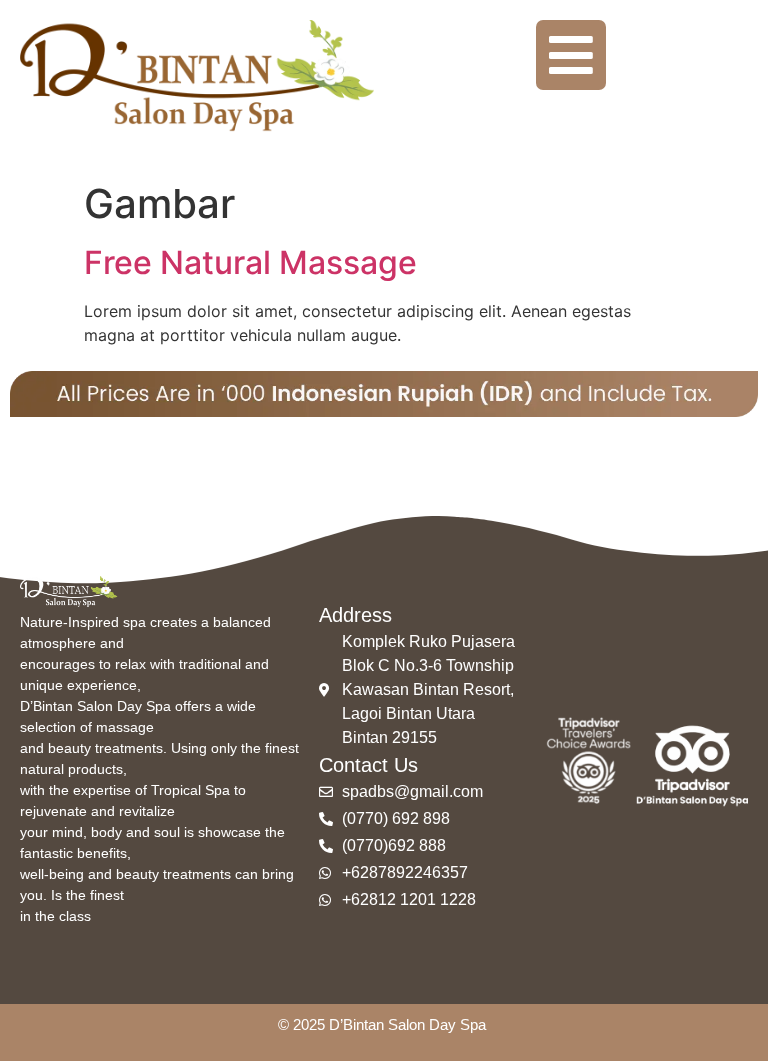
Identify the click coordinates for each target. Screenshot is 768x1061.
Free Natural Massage (250, 262)
